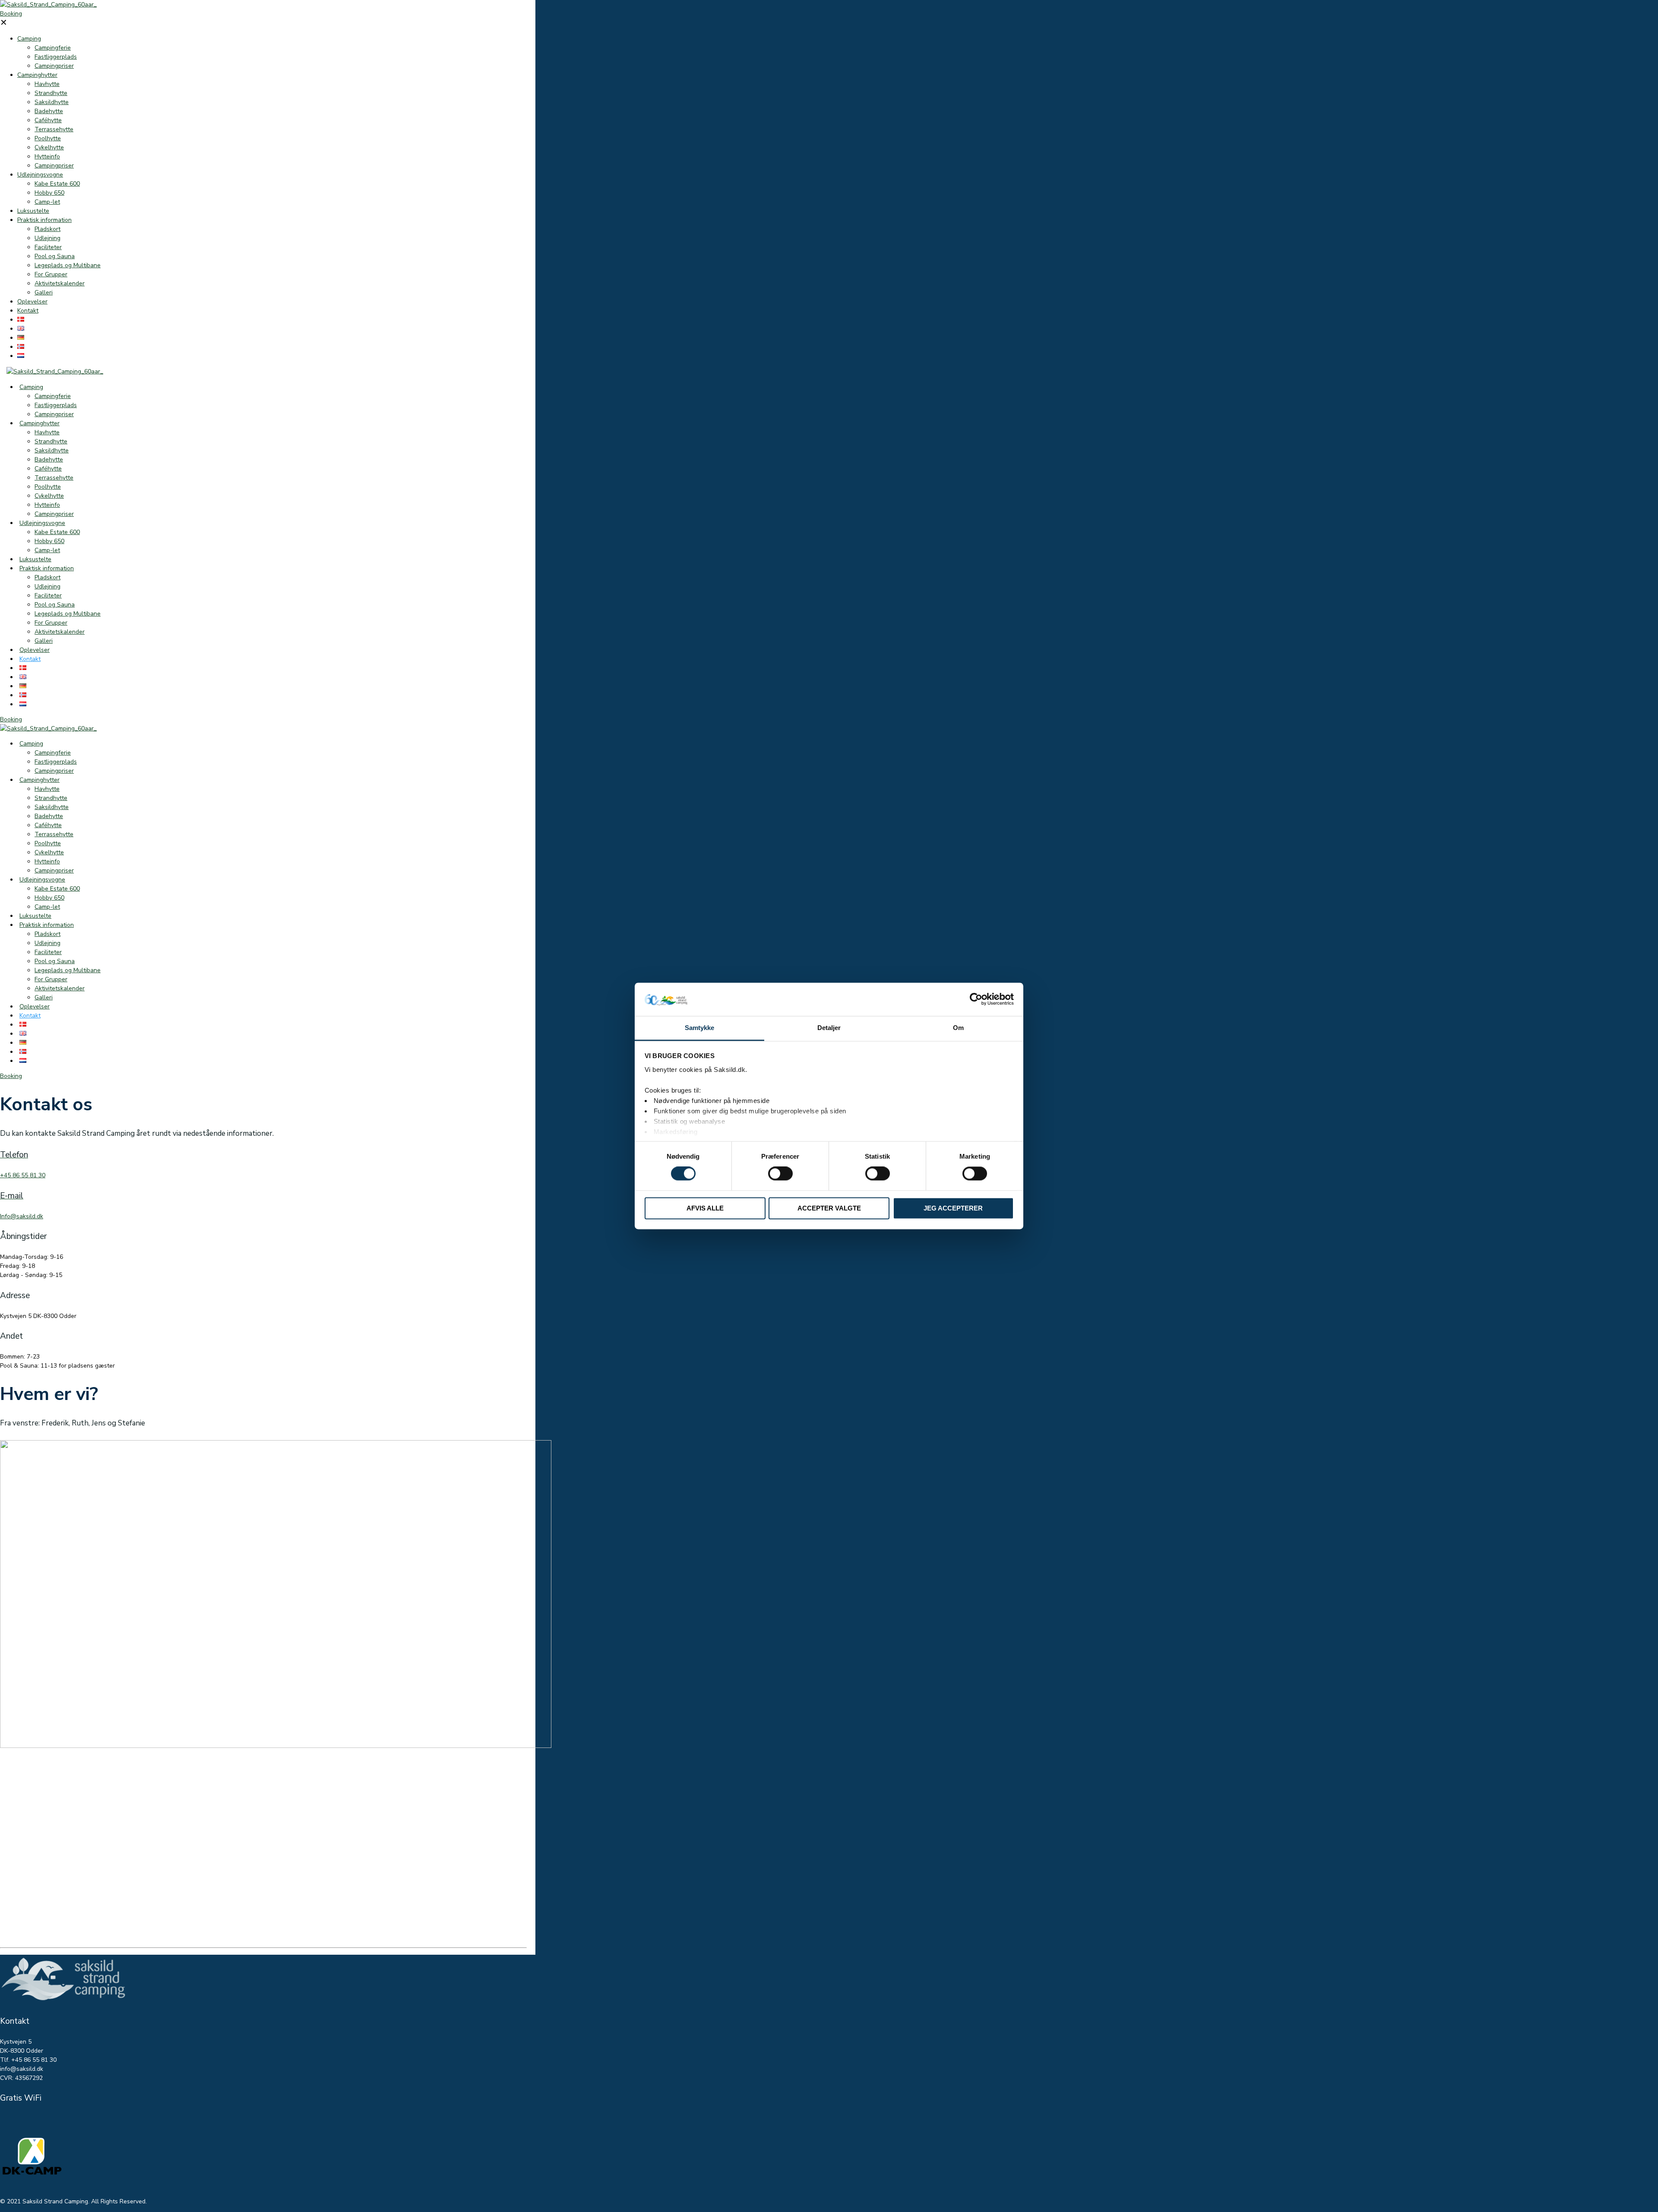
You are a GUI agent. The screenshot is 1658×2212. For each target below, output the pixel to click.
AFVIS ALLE (705, 1208)
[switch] (780, 1174)
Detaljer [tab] (829, 1028)
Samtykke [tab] (700, 1028)
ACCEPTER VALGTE (829, 1208)
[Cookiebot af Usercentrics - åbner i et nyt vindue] (976, 999)
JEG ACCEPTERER (953, 1208)
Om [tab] (958, 1028)
